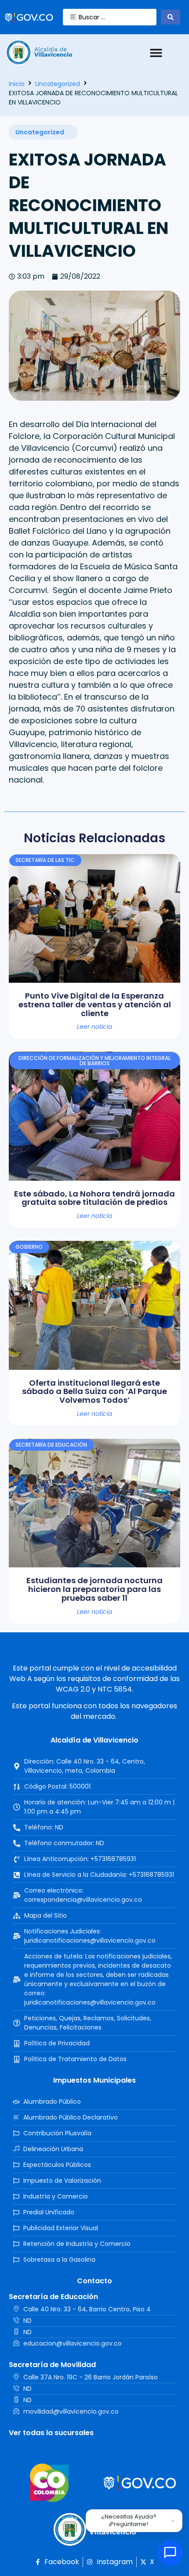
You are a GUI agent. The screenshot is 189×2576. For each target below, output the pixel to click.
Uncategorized (58, 84)
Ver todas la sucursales (51, 2433)
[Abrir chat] (170, 2553)
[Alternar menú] (156, 53)
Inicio (17, 84)
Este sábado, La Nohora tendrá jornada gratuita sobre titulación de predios (94, 1198)
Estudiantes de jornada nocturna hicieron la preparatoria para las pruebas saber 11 (94, 1589)
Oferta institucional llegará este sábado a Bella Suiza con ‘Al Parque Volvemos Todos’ (94, 1392)
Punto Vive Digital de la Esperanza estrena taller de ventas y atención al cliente (95, 1004)
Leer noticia (94, 1027)
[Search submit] (171, 17)
